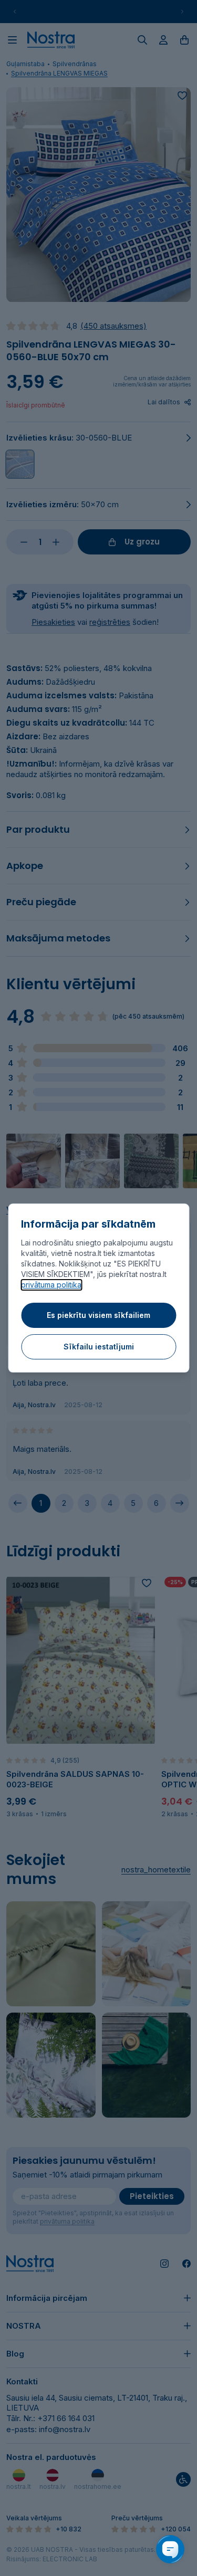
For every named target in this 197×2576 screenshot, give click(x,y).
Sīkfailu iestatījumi (99, 1347)
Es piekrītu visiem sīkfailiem (98, 1315)
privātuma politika (51, 1285)
